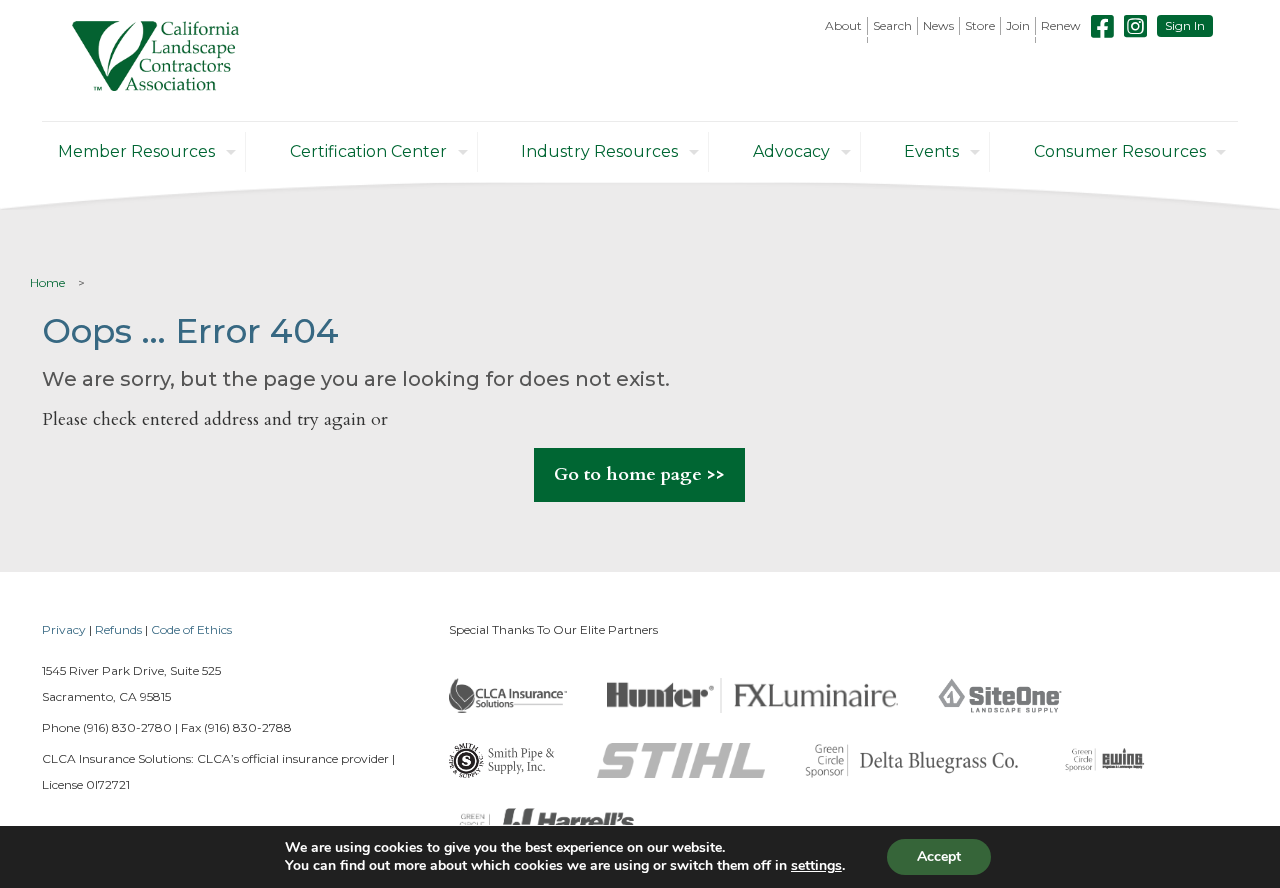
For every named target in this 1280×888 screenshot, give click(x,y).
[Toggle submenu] (844, 40)
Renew (1061, 25)
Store (980, 25)
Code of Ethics (191, 629)
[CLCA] (155, 60)
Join (1018, 25)
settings (816, 866)
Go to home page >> (639, 474)
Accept (939, 856)
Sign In (1185, 25)
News (938, 25)
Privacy (64, 629)
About (843, 25)
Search (892, 25)
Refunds (118, 629)
